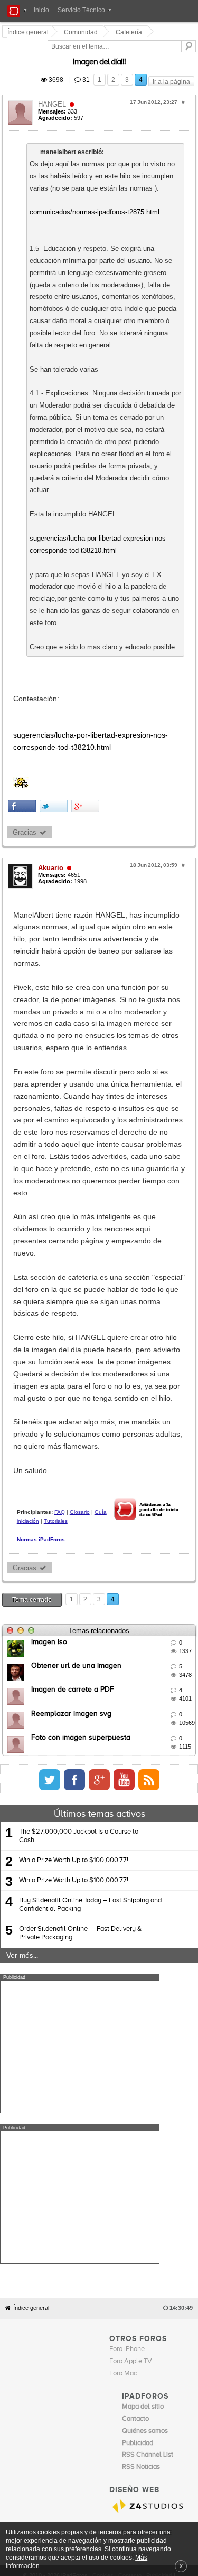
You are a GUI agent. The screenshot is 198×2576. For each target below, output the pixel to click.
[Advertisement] (80, 1597)
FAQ (61, 1065)
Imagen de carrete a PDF (74, 1240)
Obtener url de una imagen (78, 1216)
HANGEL (54, 92)
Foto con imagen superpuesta (82, 1288)
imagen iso (51, 1192)
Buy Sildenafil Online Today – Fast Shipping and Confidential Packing (90, 1455)
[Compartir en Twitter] (55, 601)
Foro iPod (136, 1954)
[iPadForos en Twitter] (147, 1329)
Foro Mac (123, 1773)
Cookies (103, 1975)
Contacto (130, 1975)
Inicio (41, 10)
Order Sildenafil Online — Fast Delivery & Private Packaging (80, 1483)
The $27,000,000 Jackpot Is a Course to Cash (79, 1386)
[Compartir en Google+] (87, 601)
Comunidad (82, 32)
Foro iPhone (127, 1749)
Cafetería (130, 32)
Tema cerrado (34, 1150)
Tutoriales (149, 1065)
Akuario (52, 662)
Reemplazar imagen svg (73, 1263)
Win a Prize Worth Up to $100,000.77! (74, 1410)
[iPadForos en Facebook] (172, 1329)
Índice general (31, 1707)
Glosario (81, 1065)
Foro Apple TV (131, 1761)
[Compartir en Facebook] (23, 601)
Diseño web (78, 1983)
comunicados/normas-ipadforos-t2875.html (96, 188)
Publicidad (159, 1975)
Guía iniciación (114, 1065)
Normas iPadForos (43, 1083)
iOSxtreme (138, 1943)
